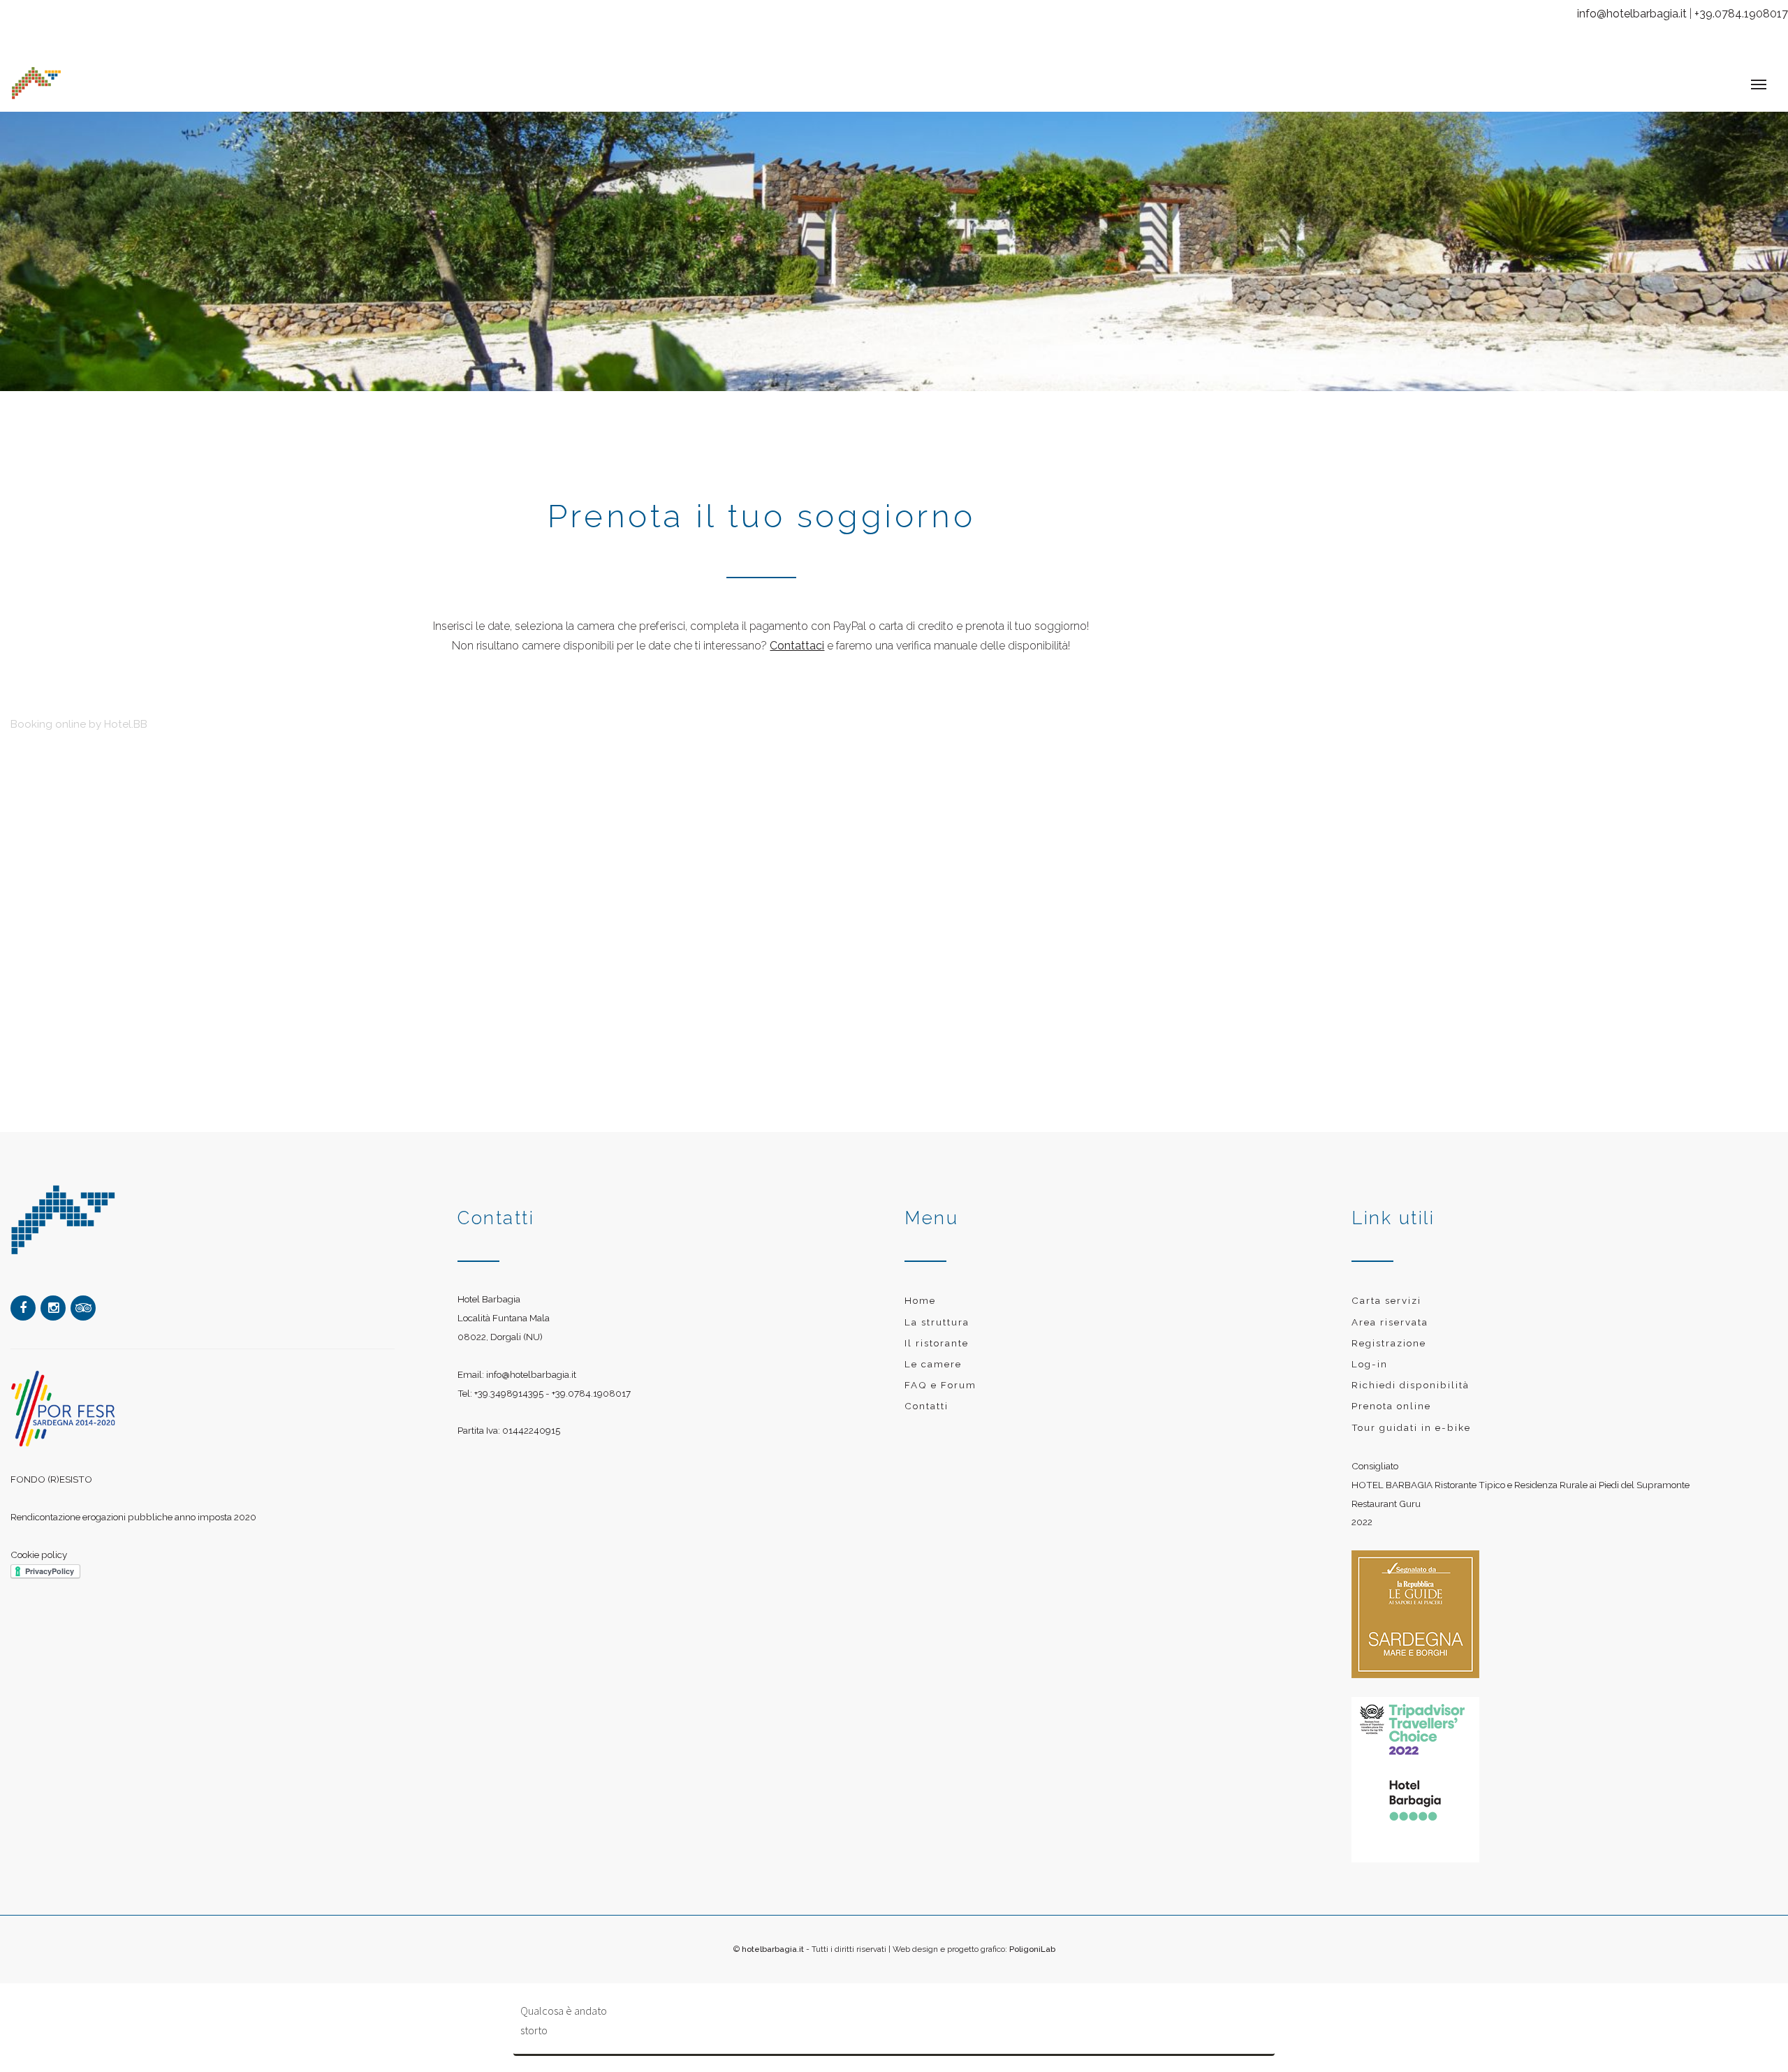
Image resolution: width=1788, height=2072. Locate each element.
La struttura (937, 1308)
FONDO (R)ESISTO (51, 1465)
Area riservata (1390, 1308)
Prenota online (1391, 1392)
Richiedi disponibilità (1410, 1371)
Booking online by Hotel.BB (79, 710)
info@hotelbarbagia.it (1632, 14)
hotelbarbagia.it (773, 1935)
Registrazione (1389, 1329)
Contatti (926, 1392)
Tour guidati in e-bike (1411, 1413)
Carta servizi (1386, 1286)
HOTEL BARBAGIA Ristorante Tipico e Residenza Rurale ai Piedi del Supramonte (1520, 1471)
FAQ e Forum (940, 1371)
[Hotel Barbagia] (149, 77)
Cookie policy (39, 1541)
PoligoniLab (1032, 1935)
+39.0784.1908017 (1741, 14)
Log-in (1370, 1350)
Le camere (933, 1350)
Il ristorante (937, 1329)
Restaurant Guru (1386, 1490)
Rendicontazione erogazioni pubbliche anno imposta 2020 (133, 1503)
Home (920, 1286)
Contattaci (797, 632)
